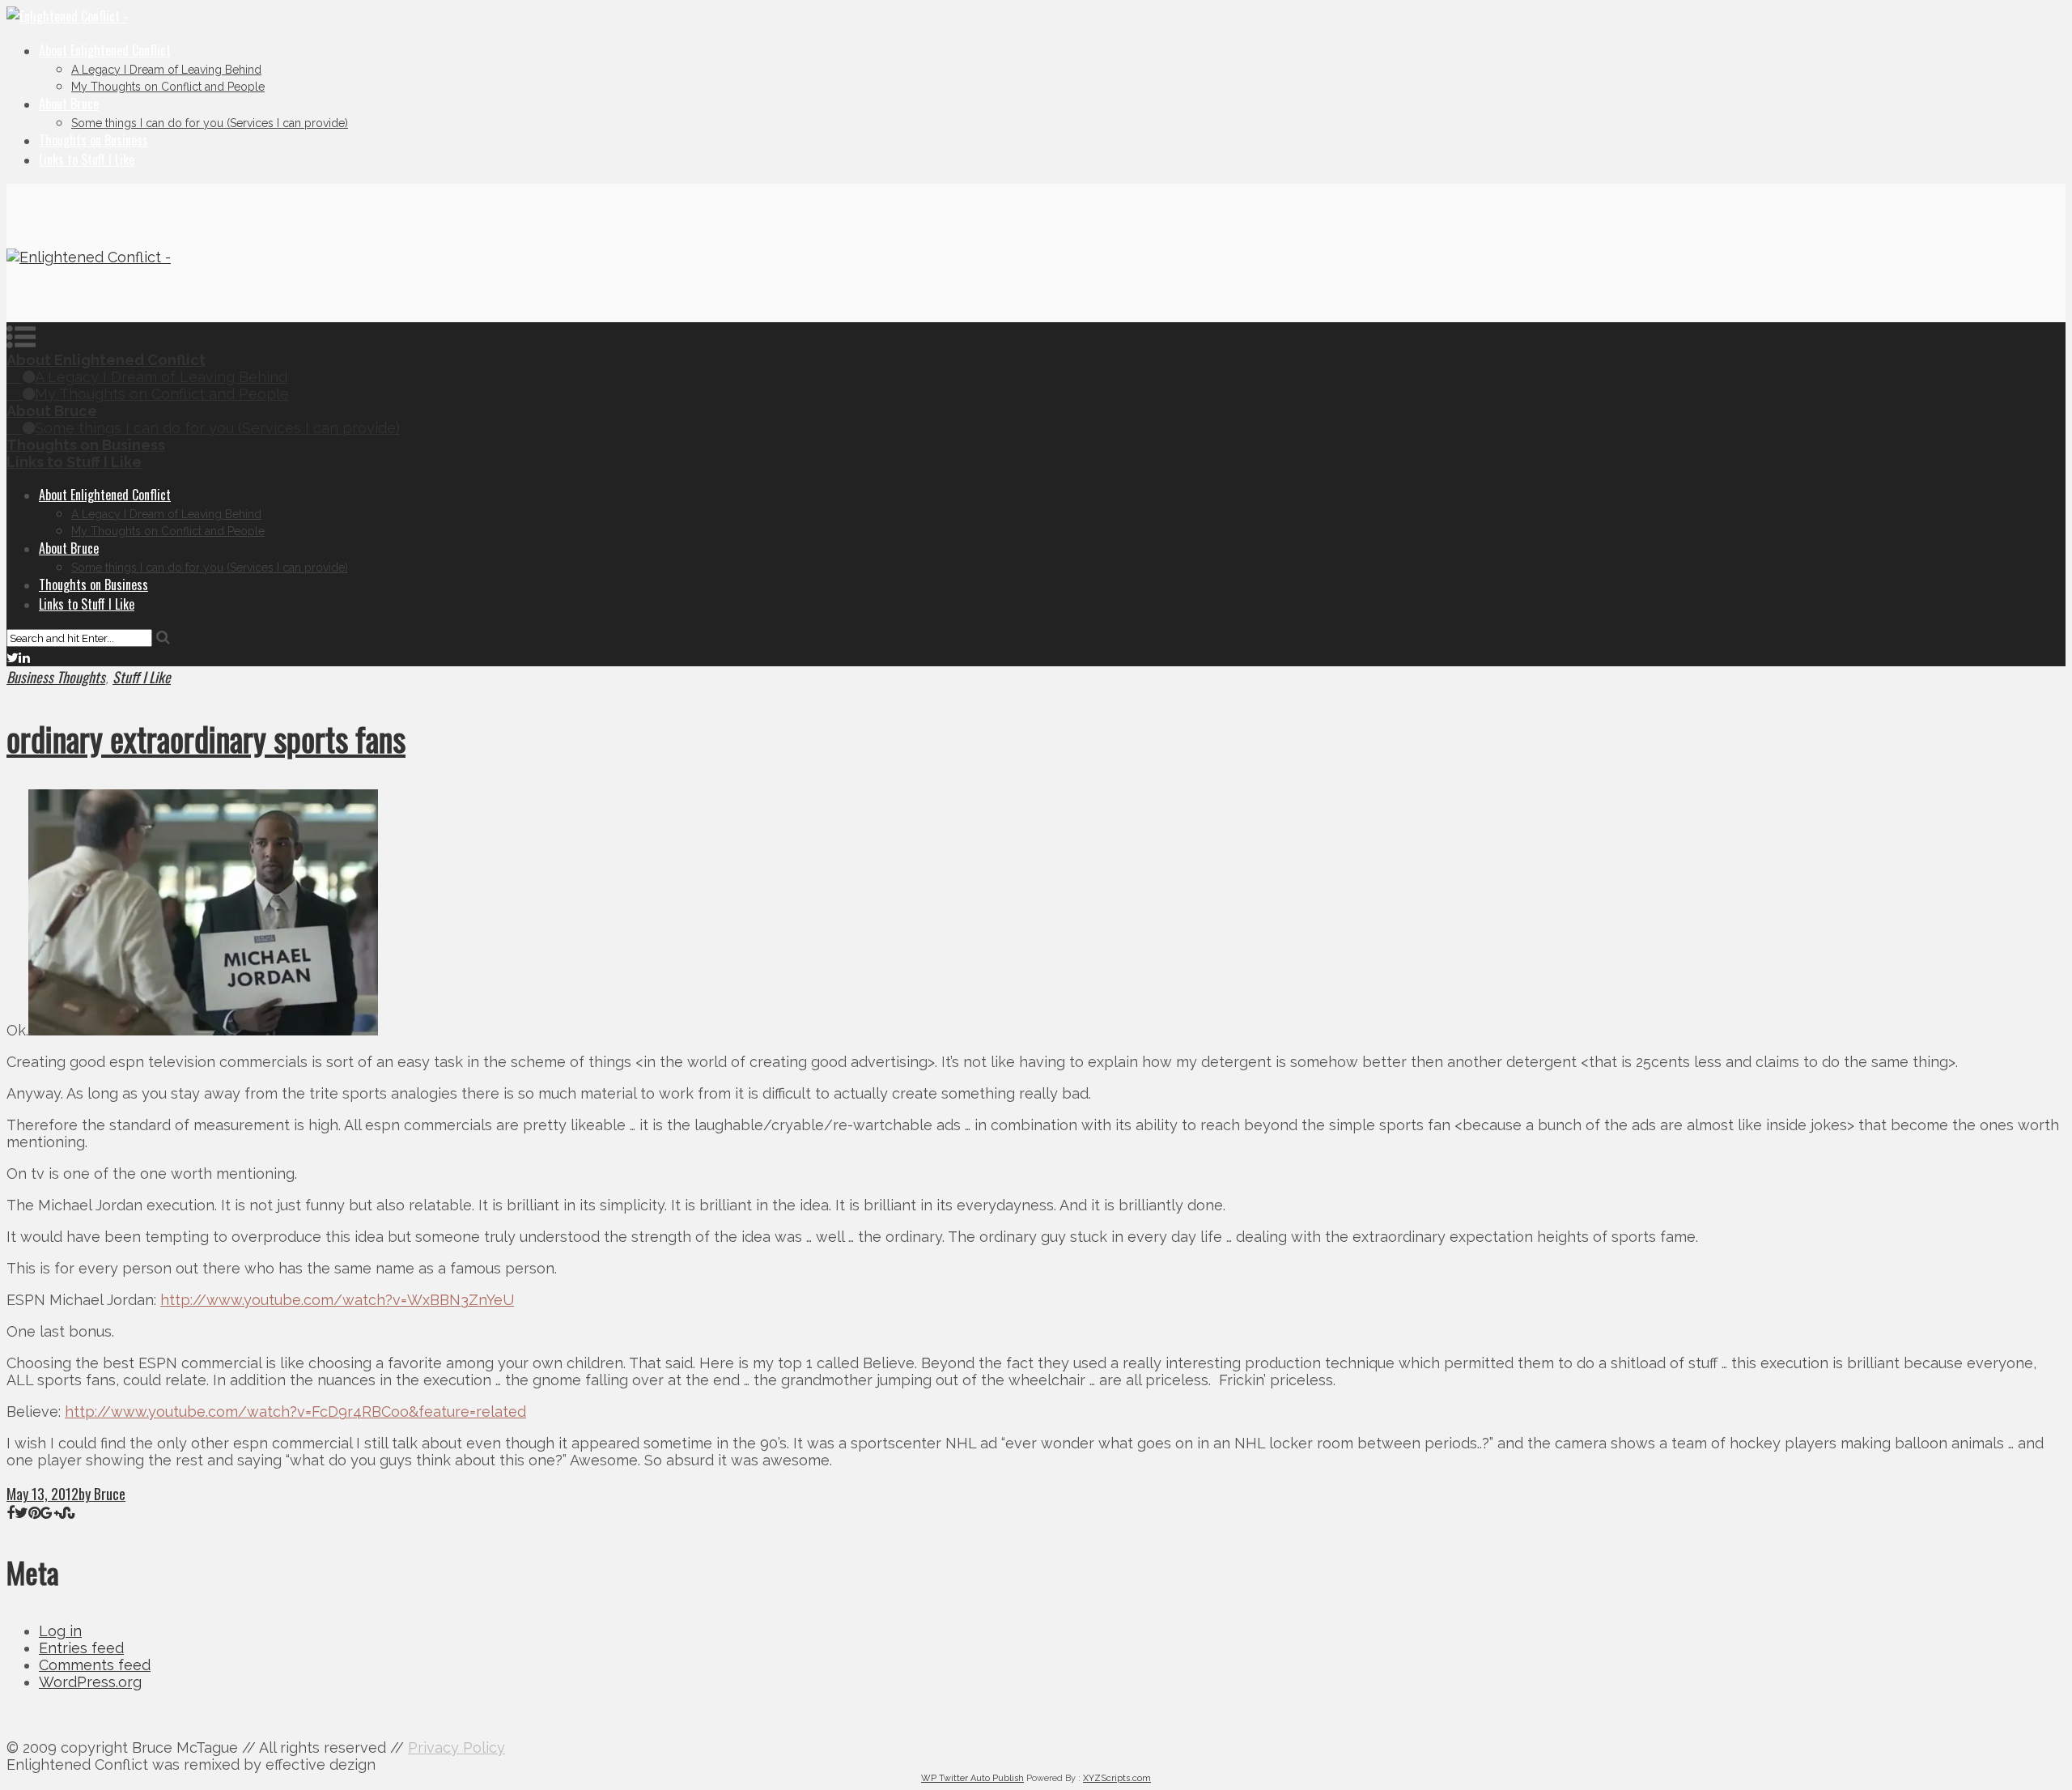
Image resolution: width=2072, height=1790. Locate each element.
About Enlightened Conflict (105, 50)
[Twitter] (13, 657)
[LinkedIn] (24, 657)
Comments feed (95, 1665)
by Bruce (102, 1494)
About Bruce (69, 104)
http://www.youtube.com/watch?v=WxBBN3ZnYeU (337, 1300)
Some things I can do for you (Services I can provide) (210, 123)
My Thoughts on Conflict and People (168, 87)
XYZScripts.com (1117, 1778)
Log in (60, 1631)
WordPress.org (90, 1682)
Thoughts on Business (93, 140)
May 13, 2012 (42, 1494)
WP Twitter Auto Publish (972, 1778)
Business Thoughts (56, 677)
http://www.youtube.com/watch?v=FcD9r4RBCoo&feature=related (295, 1412)
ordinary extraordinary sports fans (206, 738)
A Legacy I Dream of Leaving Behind (166, 70)
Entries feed (81, 1648)
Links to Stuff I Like (87, 159)
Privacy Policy (456, 1747)
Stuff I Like (142, 677)
